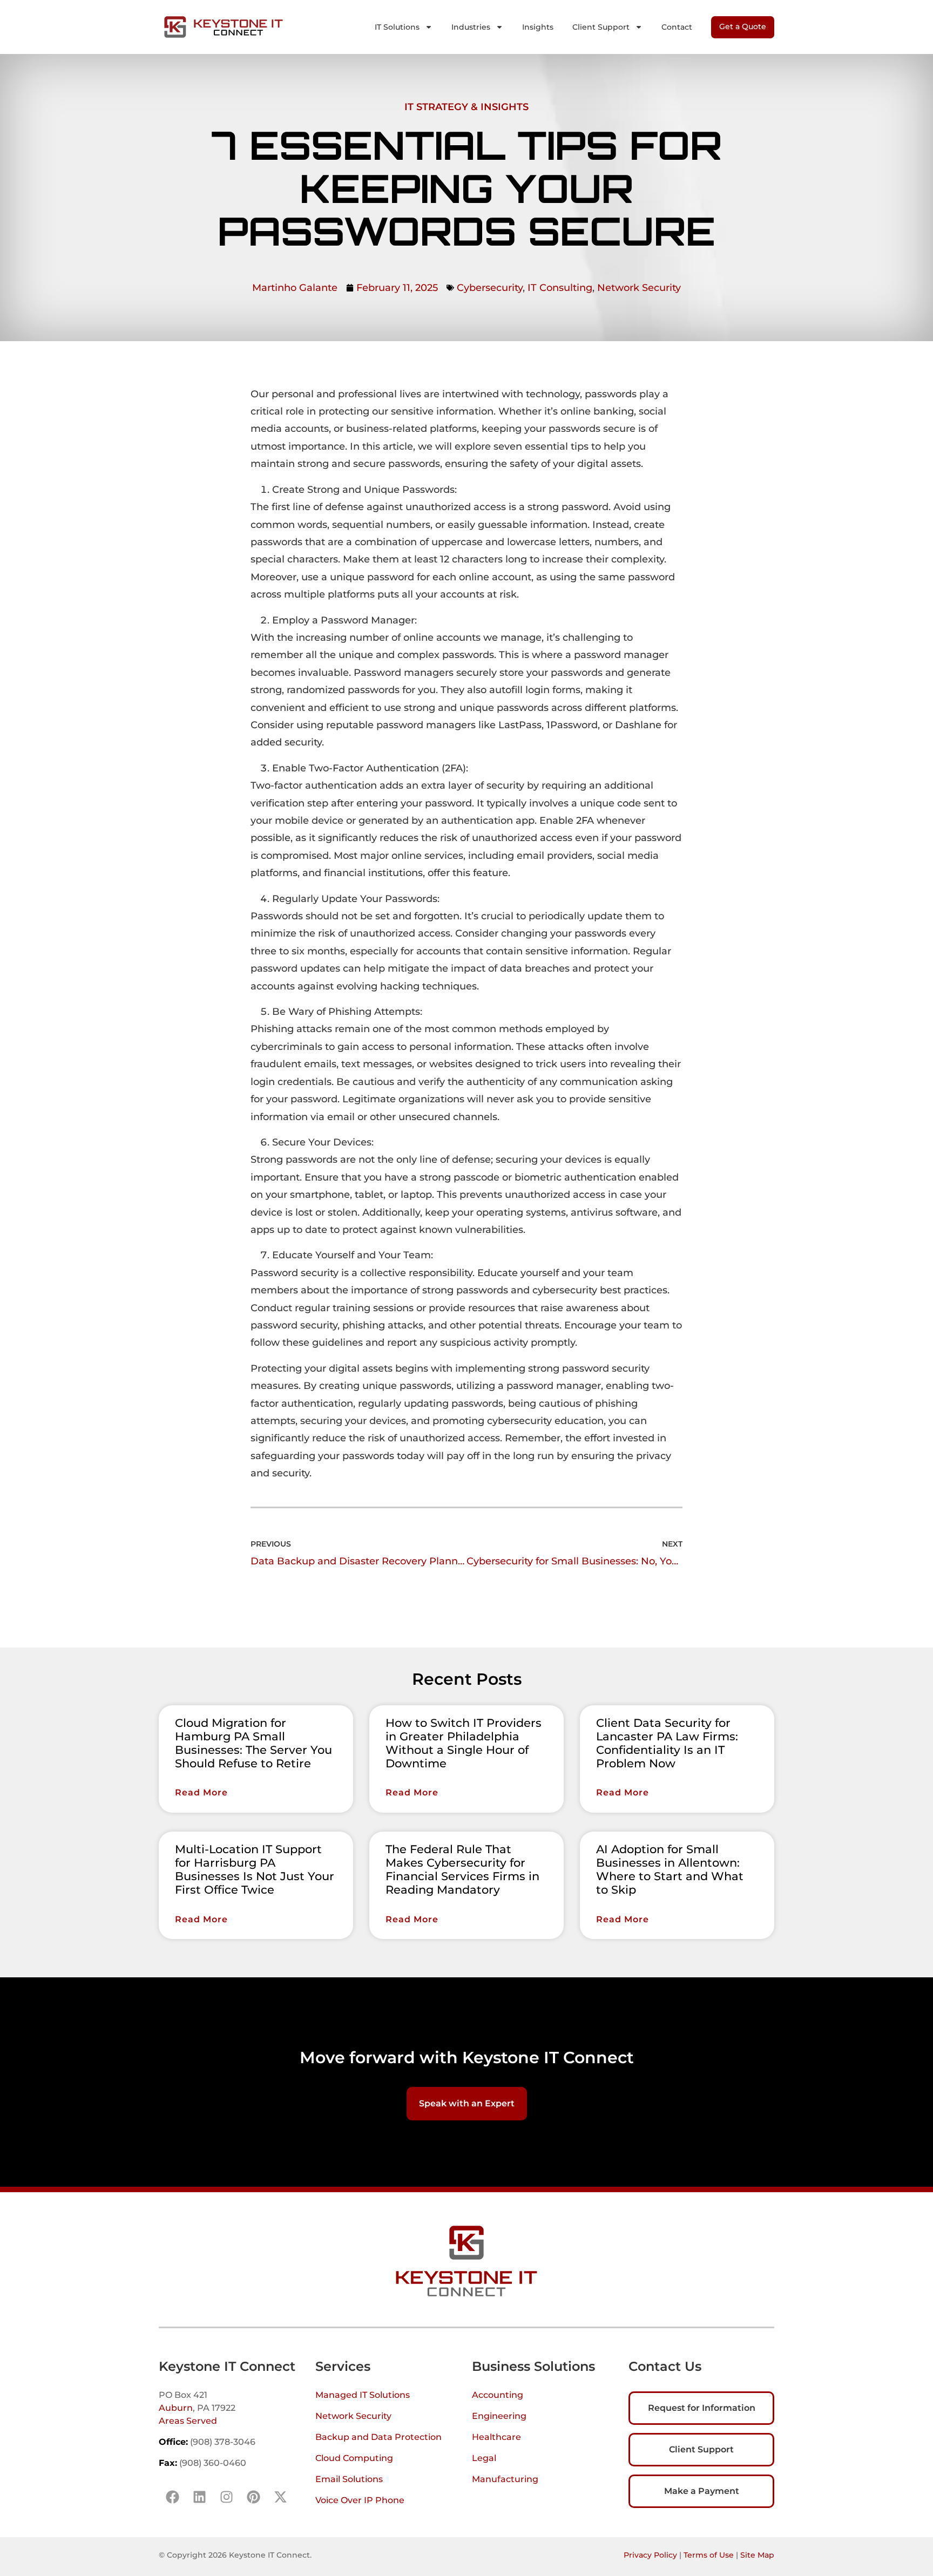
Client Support (601, 27)
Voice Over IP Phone (360, 2500)
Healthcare (496, 2437)
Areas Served (188, 2421)
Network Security (639, 288)
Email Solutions (349, 2479)
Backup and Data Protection (378, 2437)
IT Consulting (560, 288)
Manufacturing (505, 2479)
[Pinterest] (253, 2497)
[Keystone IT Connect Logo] (224, 27)
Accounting (498, 2395)
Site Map (757, 2555)
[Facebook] (172, 2497)
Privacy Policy (650, 2555)
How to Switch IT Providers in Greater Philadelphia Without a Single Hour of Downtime (464, 1743)
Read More (201, 1792)
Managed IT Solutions (363, 2395)
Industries (471, 27)
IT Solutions (397, 27)
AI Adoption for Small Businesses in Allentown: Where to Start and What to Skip (670, 1870)
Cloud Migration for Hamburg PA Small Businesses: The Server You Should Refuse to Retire (253, 1743)
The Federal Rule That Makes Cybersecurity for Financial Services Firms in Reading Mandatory (462, 1870)
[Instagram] (226, 2497)
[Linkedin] (199, 2497)
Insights (538, 27)
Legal (484, 2458)
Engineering (499, 2416)
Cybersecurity (490, 288)
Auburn (176, 2408)
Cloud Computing (354, 2458)
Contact (677, 27)
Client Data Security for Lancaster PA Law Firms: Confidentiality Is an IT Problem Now (667, 1743)
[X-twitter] (280, 2497)
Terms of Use (709, 2555)
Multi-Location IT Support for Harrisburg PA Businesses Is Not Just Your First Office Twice (255, 1870)
